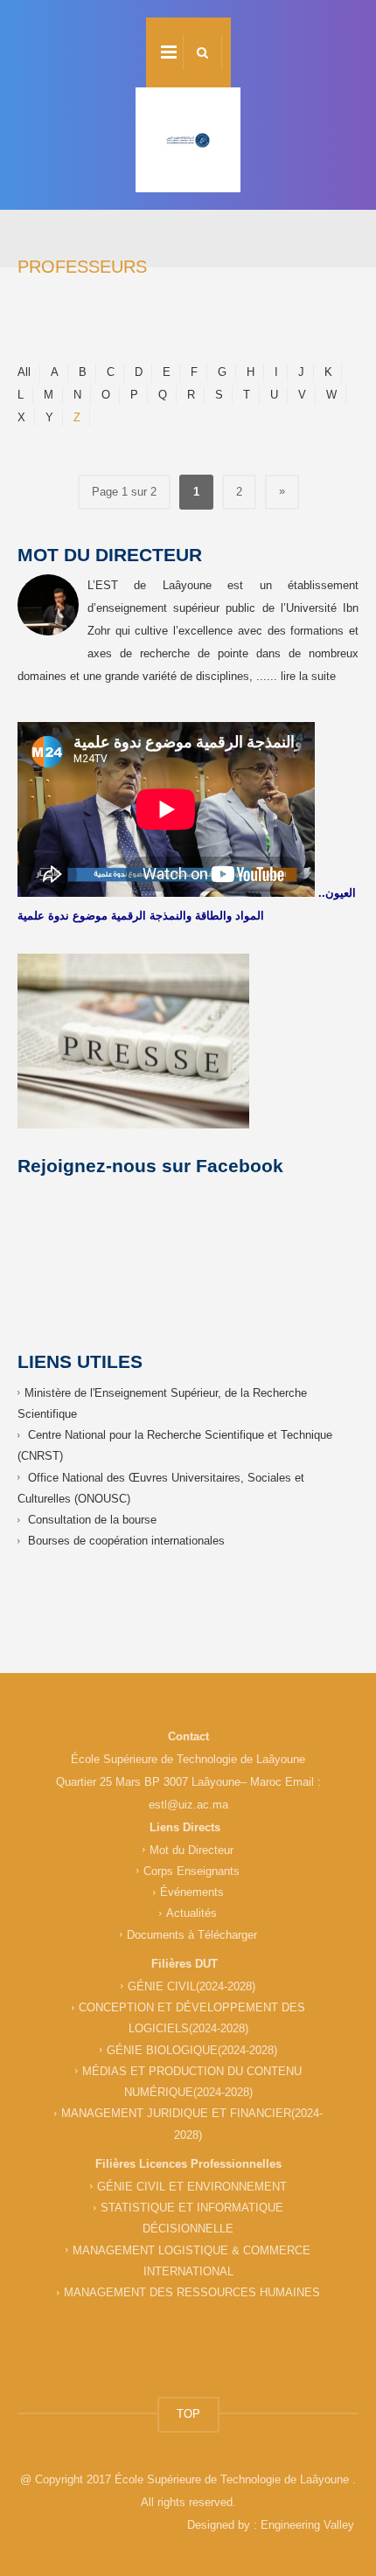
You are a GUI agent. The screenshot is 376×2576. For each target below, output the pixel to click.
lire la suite (308, 676)
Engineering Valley (307, 2525)
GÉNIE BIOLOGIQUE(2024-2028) (192, 2050)
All (24, 372)
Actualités (191, 1913)
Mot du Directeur (191, 1850)
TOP (188, 2414)
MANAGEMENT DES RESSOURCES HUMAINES (192, 2292)
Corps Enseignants (191, 1871)
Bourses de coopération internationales (126, 1541)
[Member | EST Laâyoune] (188, 140)
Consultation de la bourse (92, 1520)
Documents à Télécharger (192, 1935)
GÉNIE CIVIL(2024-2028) (191, 1986)
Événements (192, 1892)
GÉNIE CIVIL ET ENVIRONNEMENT (192, 2187)
